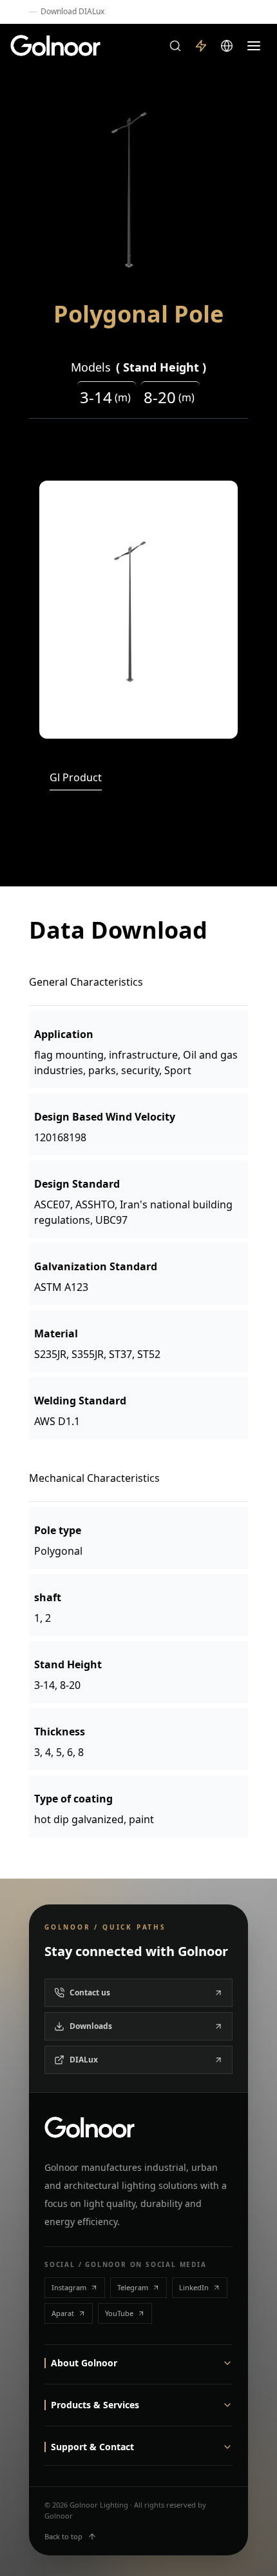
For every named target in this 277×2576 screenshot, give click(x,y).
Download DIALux (72, 12)
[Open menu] (254, 46)
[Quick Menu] (201, 46)
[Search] (175, 46)
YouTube (119, 2313)
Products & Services (95, 2405)
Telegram (133, 2287)
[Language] (227, 46)
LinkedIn (194, 2287)
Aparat (63, 2313)
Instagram (69, 2287)
